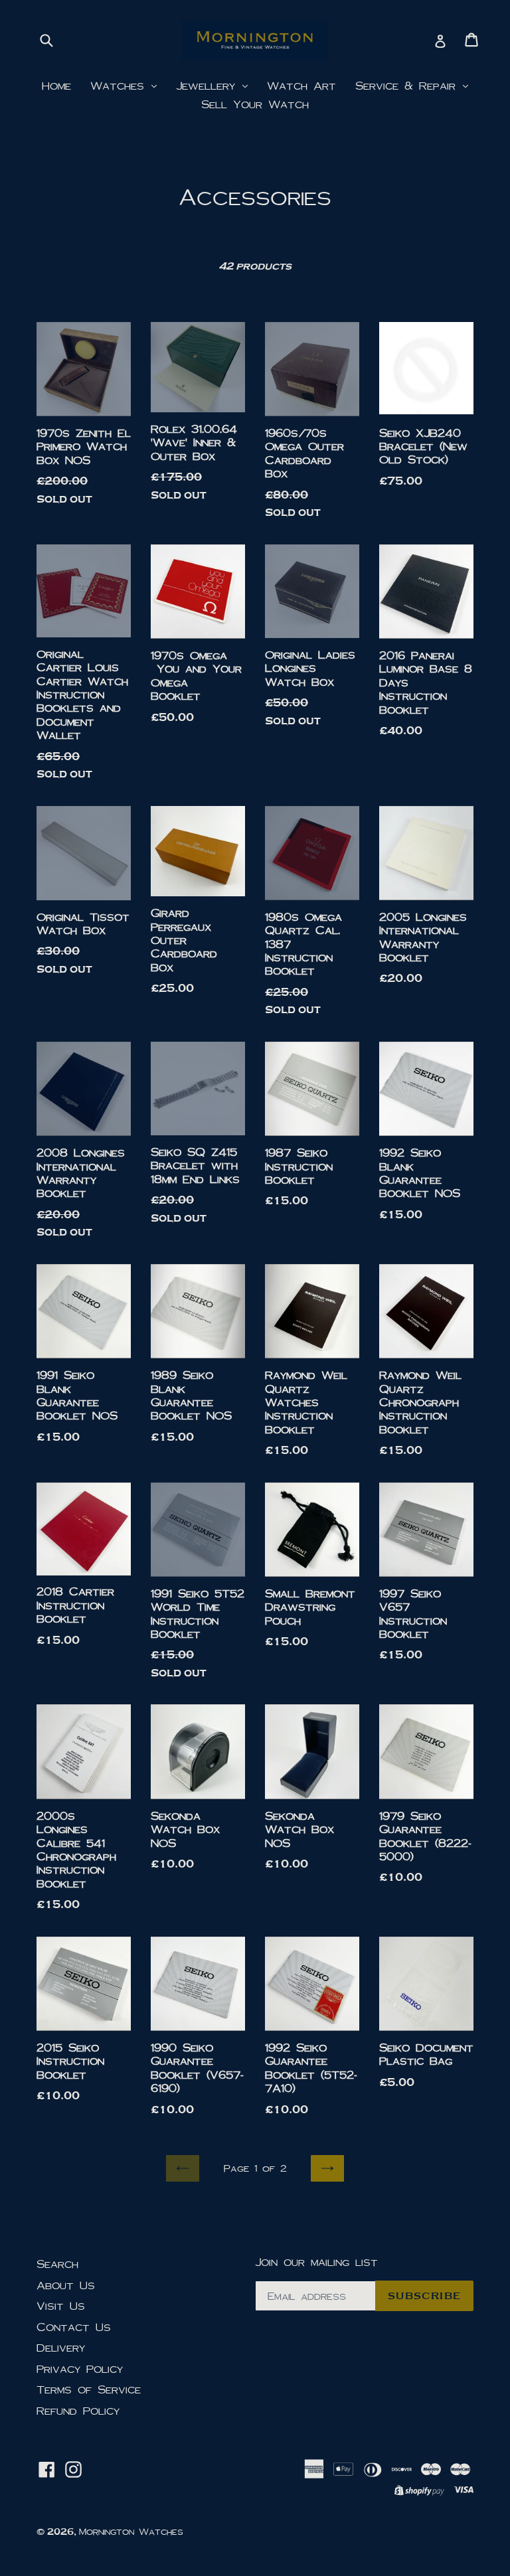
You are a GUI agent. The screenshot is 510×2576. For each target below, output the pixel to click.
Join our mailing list (316, 2262)
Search (57, 2264)
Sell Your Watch (255, 104)
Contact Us (74, 2327)
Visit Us (61, 2305)
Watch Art (301, 85)
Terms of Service (89, 2389)
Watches (120, 85)
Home (56, 85)
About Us (66, 2285)
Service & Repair (408, 85)
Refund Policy (78, 2410)
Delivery (61, 2347)
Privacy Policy (80, 2369)
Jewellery (209, 85)
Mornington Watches (131, 2532)
